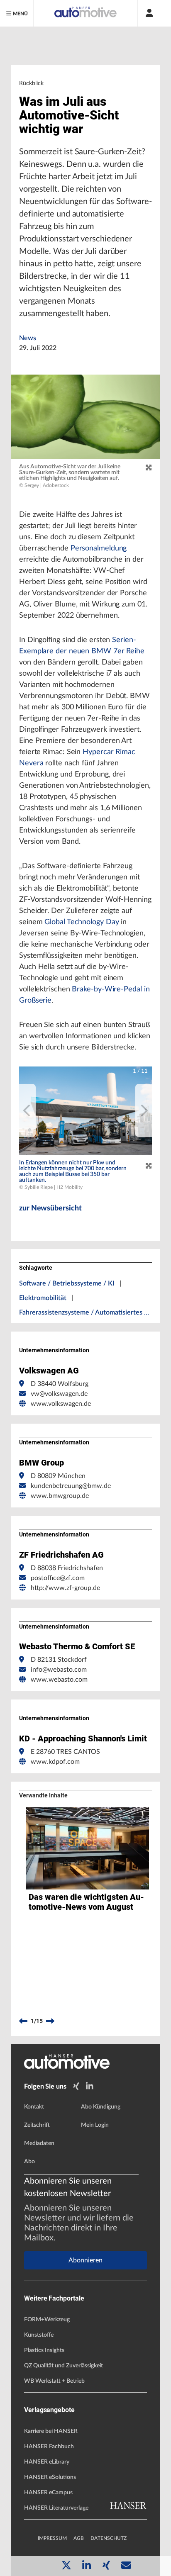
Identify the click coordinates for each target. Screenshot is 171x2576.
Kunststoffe (39, 2335)
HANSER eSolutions (50, 2477)
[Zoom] (149, 1166)
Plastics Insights (44, 2350)
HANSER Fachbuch (49, 2447)
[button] (85, 1111)
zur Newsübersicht (50, 1208)
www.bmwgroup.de (60, 1496)
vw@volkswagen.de (59, 1394)
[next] (144, 1110)
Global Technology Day (82, 922)
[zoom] (149, 468)
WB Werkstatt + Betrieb (54, 2381)
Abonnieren (85, 2260)
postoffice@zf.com (58, 1578)
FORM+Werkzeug (47, 2320)
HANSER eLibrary (47, 2462)
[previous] (27, 1110)
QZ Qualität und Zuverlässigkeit (64, 2366)
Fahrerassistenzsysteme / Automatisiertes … (84, 1312)
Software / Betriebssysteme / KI (67, 1283)
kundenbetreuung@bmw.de (71, 1486)
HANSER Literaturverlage (56, 2508)
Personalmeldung (99, 548)
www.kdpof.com (55, 1762)
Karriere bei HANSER (51, 2431)
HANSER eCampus (48, 2493)
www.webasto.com (59, 1680)
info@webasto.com (59, 1670)
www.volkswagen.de (61, 1404)
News (28, 338)
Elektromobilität (43, 1298)
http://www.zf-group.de (65, 1588)
